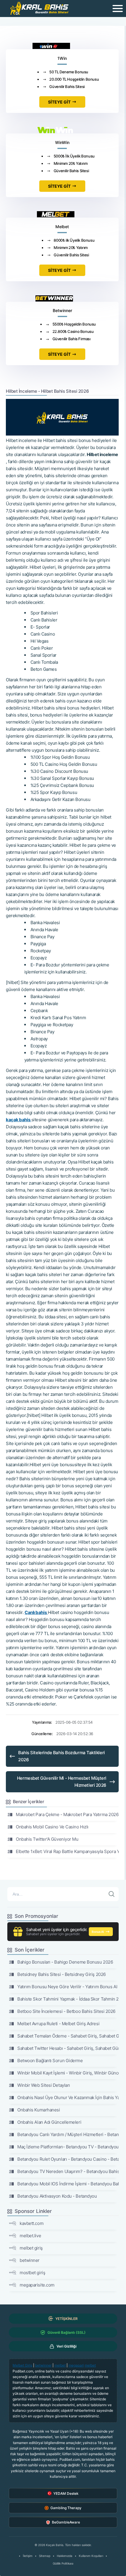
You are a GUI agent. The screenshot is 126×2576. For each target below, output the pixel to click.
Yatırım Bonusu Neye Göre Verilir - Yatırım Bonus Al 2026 (68, 1987)
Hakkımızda (65, 2556)
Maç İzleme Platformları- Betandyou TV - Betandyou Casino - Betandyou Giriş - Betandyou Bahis (68, 2147)
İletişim (28, 2556)
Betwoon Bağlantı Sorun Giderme (50, 2061)
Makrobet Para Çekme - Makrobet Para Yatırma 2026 (67, 1814)
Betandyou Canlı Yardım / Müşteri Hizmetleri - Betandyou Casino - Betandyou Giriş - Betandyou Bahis (68, 2134)
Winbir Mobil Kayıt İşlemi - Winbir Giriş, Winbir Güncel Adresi (68, 2073)
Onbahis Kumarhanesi (39, 2110)
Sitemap (45, 2556)
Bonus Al (98, 1932)
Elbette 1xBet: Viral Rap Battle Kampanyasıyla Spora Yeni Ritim (67, 1851)
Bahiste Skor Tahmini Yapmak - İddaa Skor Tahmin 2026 (68, 1999)
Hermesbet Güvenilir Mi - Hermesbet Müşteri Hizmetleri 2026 (62, 1782)
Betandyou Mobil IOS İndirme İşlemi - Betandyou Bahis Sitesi (68, 2184)
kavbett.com (31, 2223)
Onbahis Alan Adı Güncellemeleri (49, 2122)
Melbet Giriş (22, 2365)
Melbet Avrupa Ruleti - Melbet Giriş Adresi (58, 2024)
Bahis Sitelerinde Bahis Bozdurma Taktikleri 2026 (62, 1756)
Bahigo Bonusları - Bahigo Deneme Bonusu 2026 (65, 1962)
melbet (60, 2365)
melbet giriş (31, 2248)
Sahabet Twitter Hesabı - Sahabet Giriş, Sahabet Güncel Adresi (68, 2048)
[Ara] (112, 1894)
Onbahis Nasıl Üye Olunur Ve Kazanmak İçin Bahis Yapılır (68, 2097)
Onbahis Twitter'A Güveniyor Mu (47, 1839)
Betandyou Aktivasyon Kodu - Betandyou (57, 2196)
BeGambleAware (66, 2522)
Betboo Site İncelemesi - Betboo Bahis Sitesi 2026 (66, 2011)
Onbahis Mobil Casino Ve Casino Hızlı (52, 1827)
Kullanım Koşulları (91, 2556)
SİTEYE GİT (59, 102)
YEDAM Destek (66, 2493)
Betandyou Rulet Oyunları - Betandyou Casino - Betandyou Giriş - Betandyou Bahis (68, 2159)
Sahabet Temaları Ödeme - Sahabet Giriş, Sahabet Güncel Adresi (68, 2036)
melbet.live (30, 2236)
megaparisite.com (37, 2285)
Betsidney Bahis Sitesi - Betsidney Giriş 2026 (62, 1974)
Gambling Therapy (66, 2508)
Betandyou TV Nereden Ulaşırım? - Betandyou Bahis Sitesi (68, 2171)
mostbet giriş (32, 2273)
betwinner (30, 2260)
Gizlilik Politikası (63, 2563)
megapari (76, 2365)
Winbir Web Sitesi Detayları (44, 2085)
